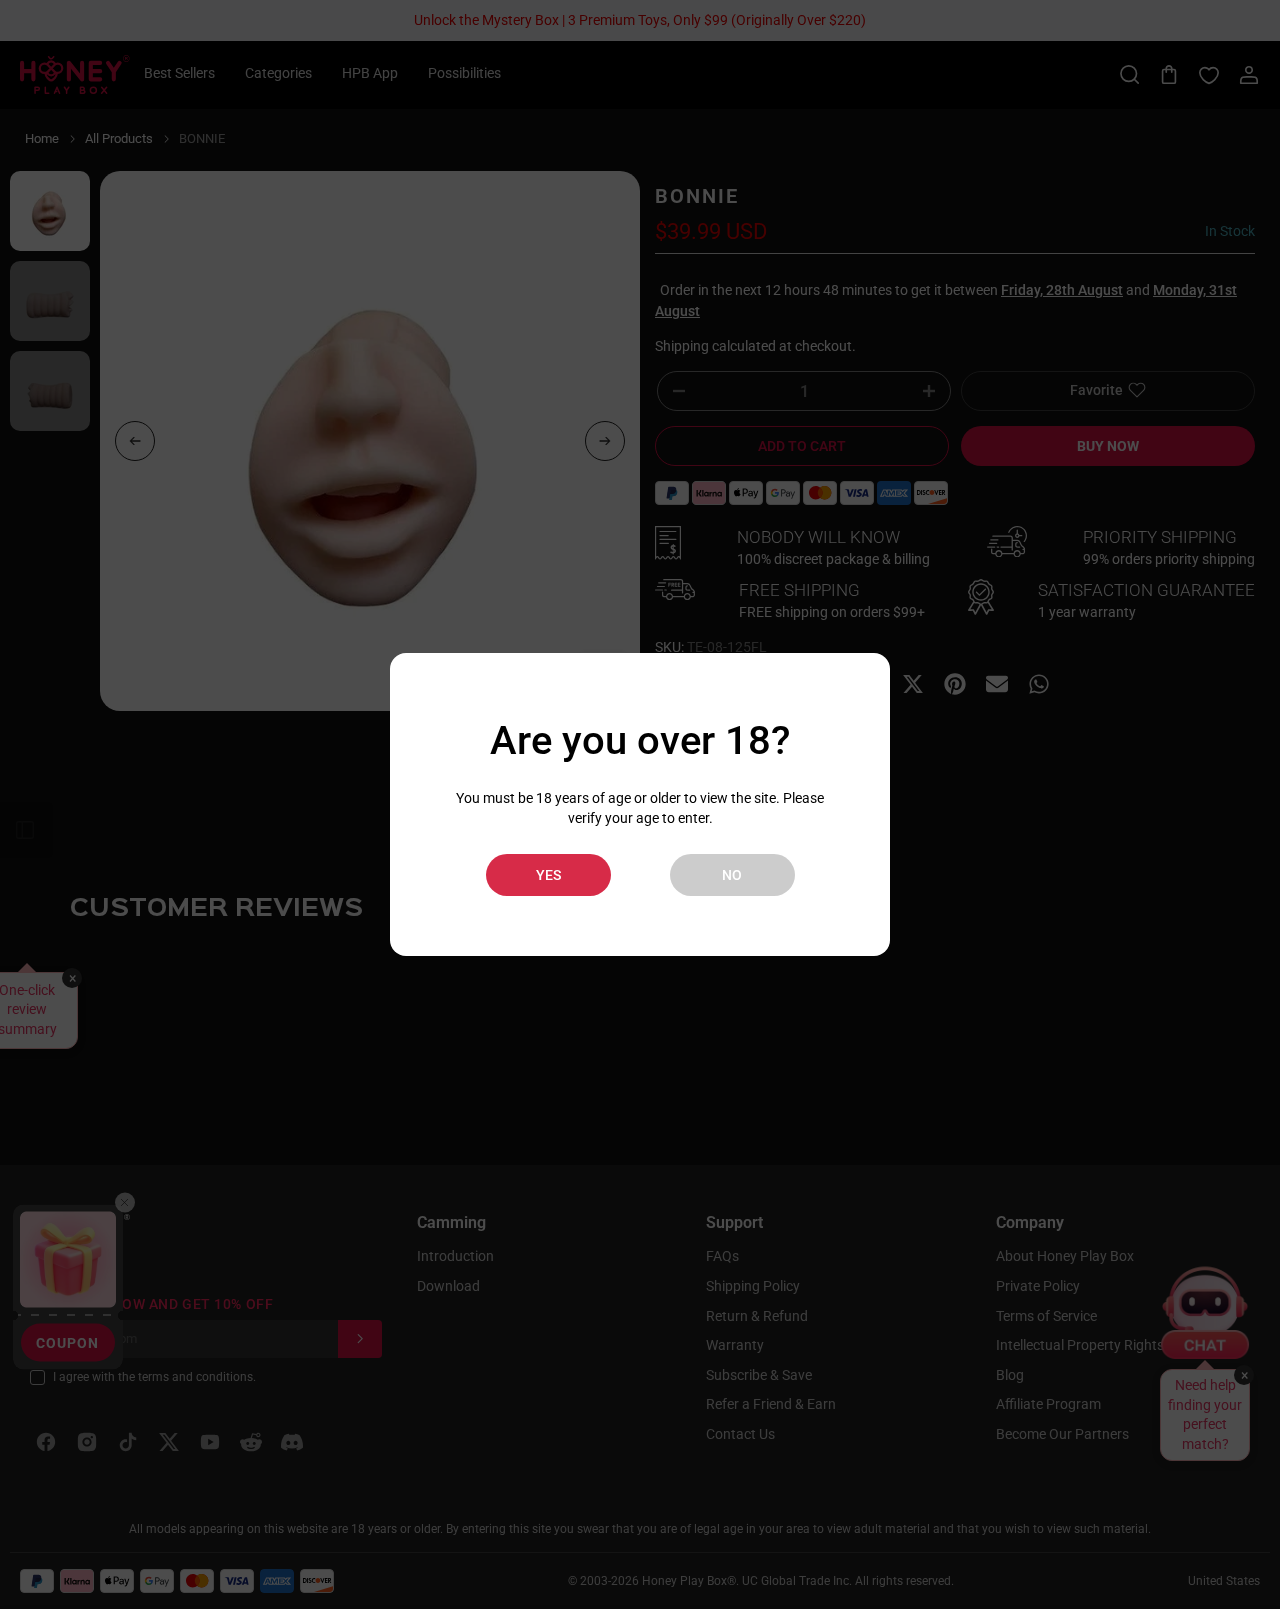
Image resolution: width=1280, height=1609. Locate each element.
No (732, 875)
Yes (548, 875)
